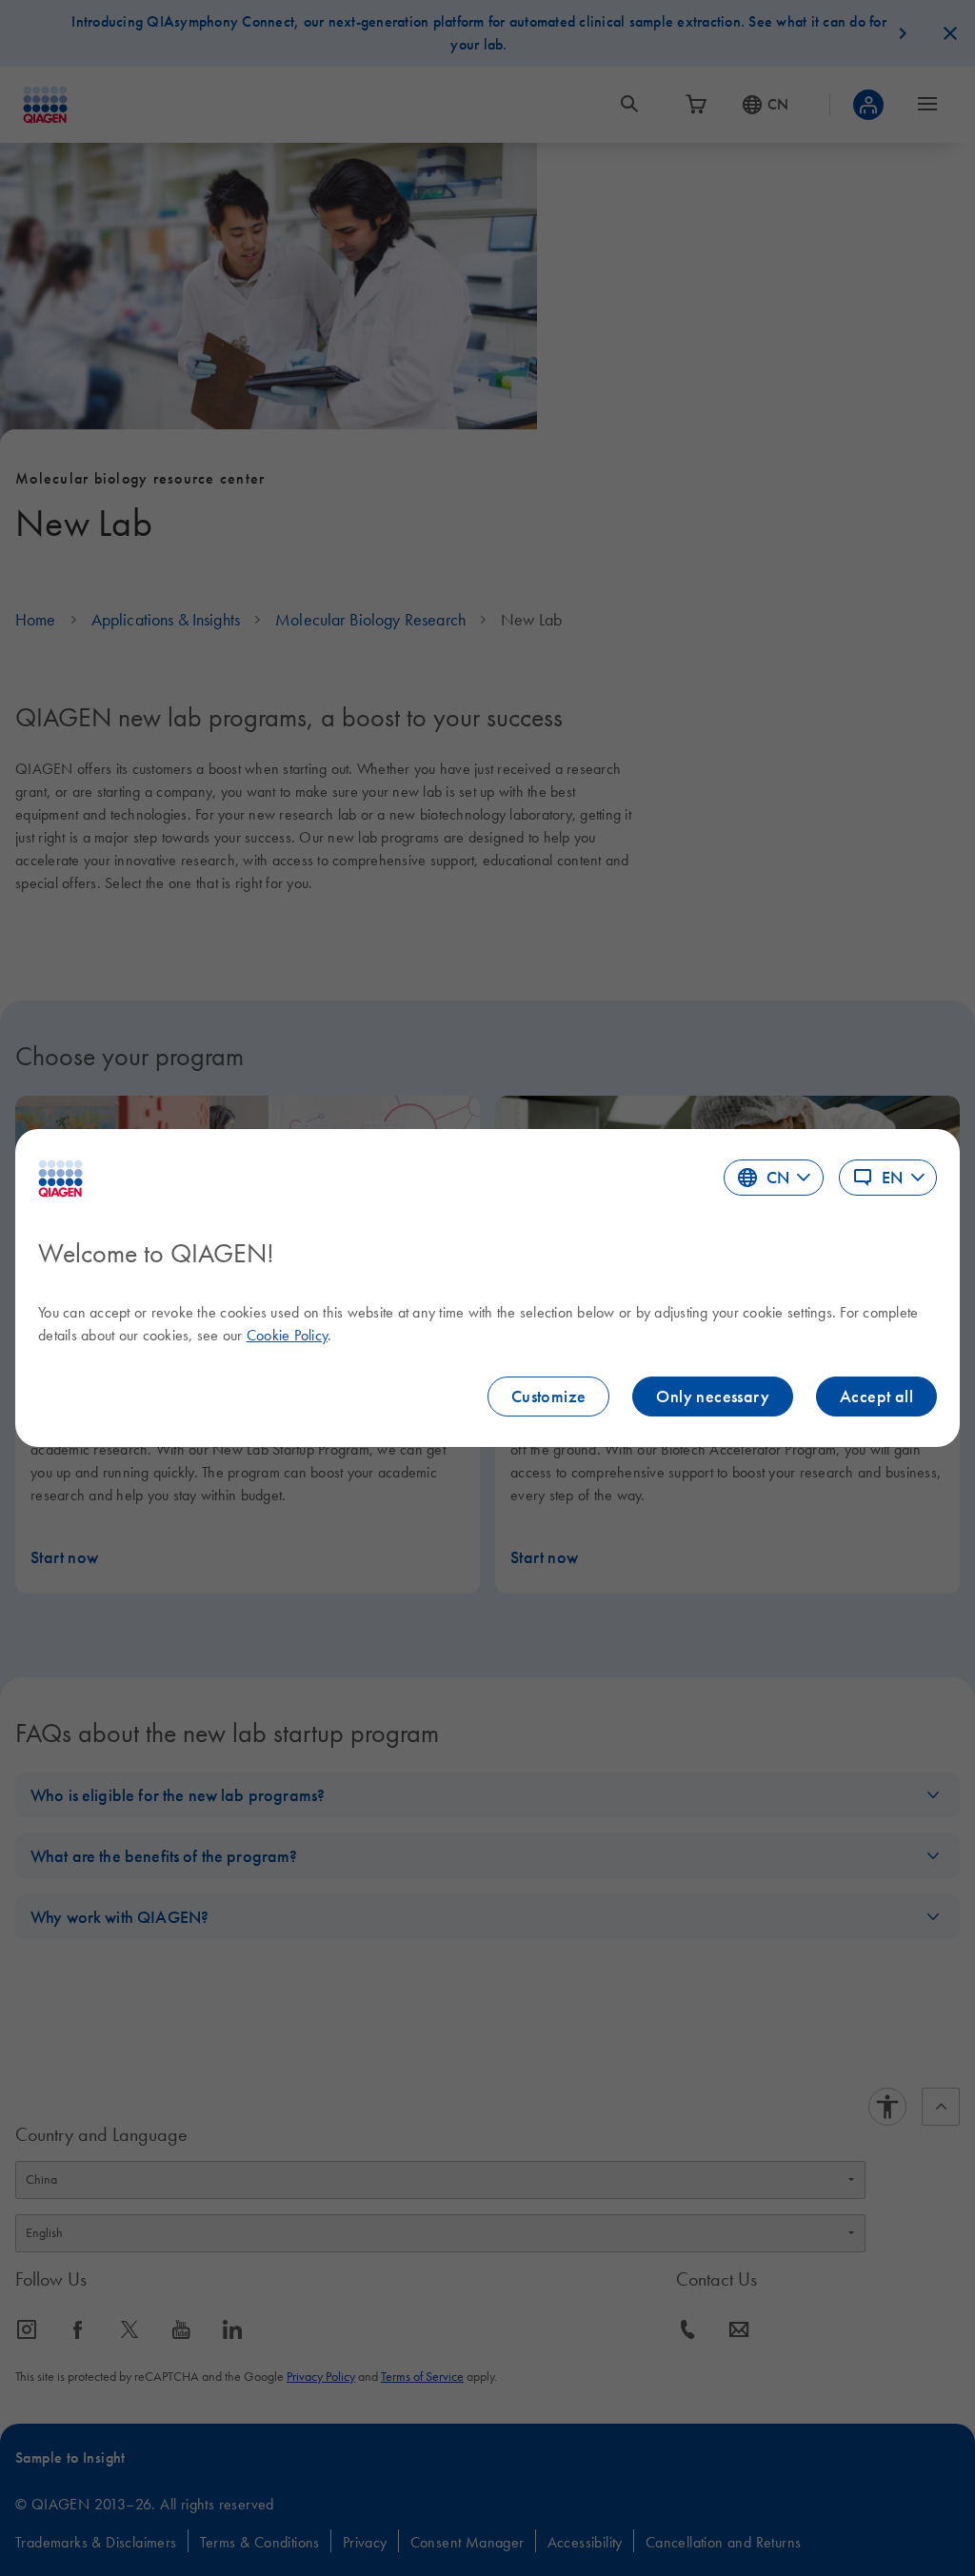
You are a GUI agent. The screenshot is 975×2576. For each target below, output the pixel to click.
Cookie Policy (287, 1335)
